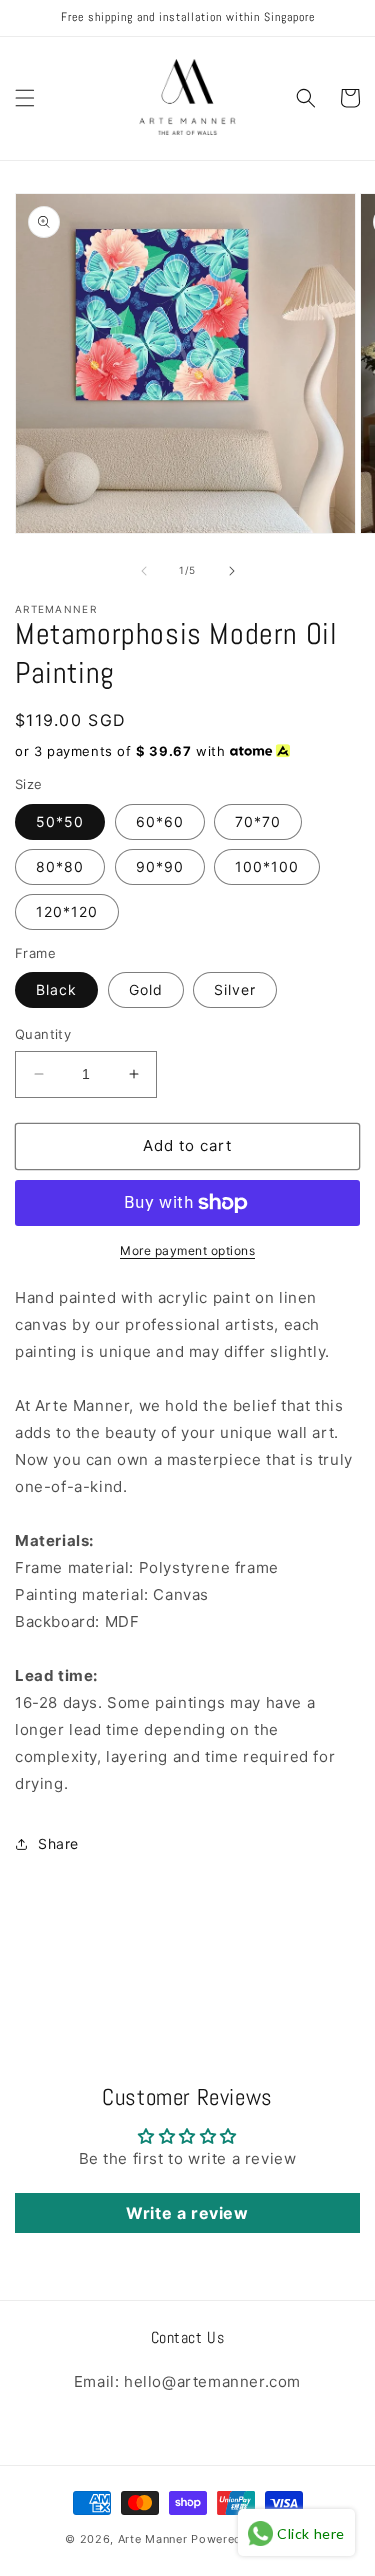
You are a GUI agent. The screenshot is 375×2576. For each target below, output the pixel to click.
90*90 (160, 866)
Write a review (187, 2213)
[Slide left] (144, 571)
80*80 (60, 866)
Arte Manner (153, 2539)
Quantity (43, 1034)
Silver (235, 989)
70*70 (258, 821)
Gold (146, 989)
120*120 (67, 911)
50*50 (60, 821)
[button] (25, 98)
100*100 (267, 866)
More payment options (187, 1250)
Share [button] (58, 1844)
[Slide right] (232, 571)
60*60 (160, 821)
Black (56, 989)
